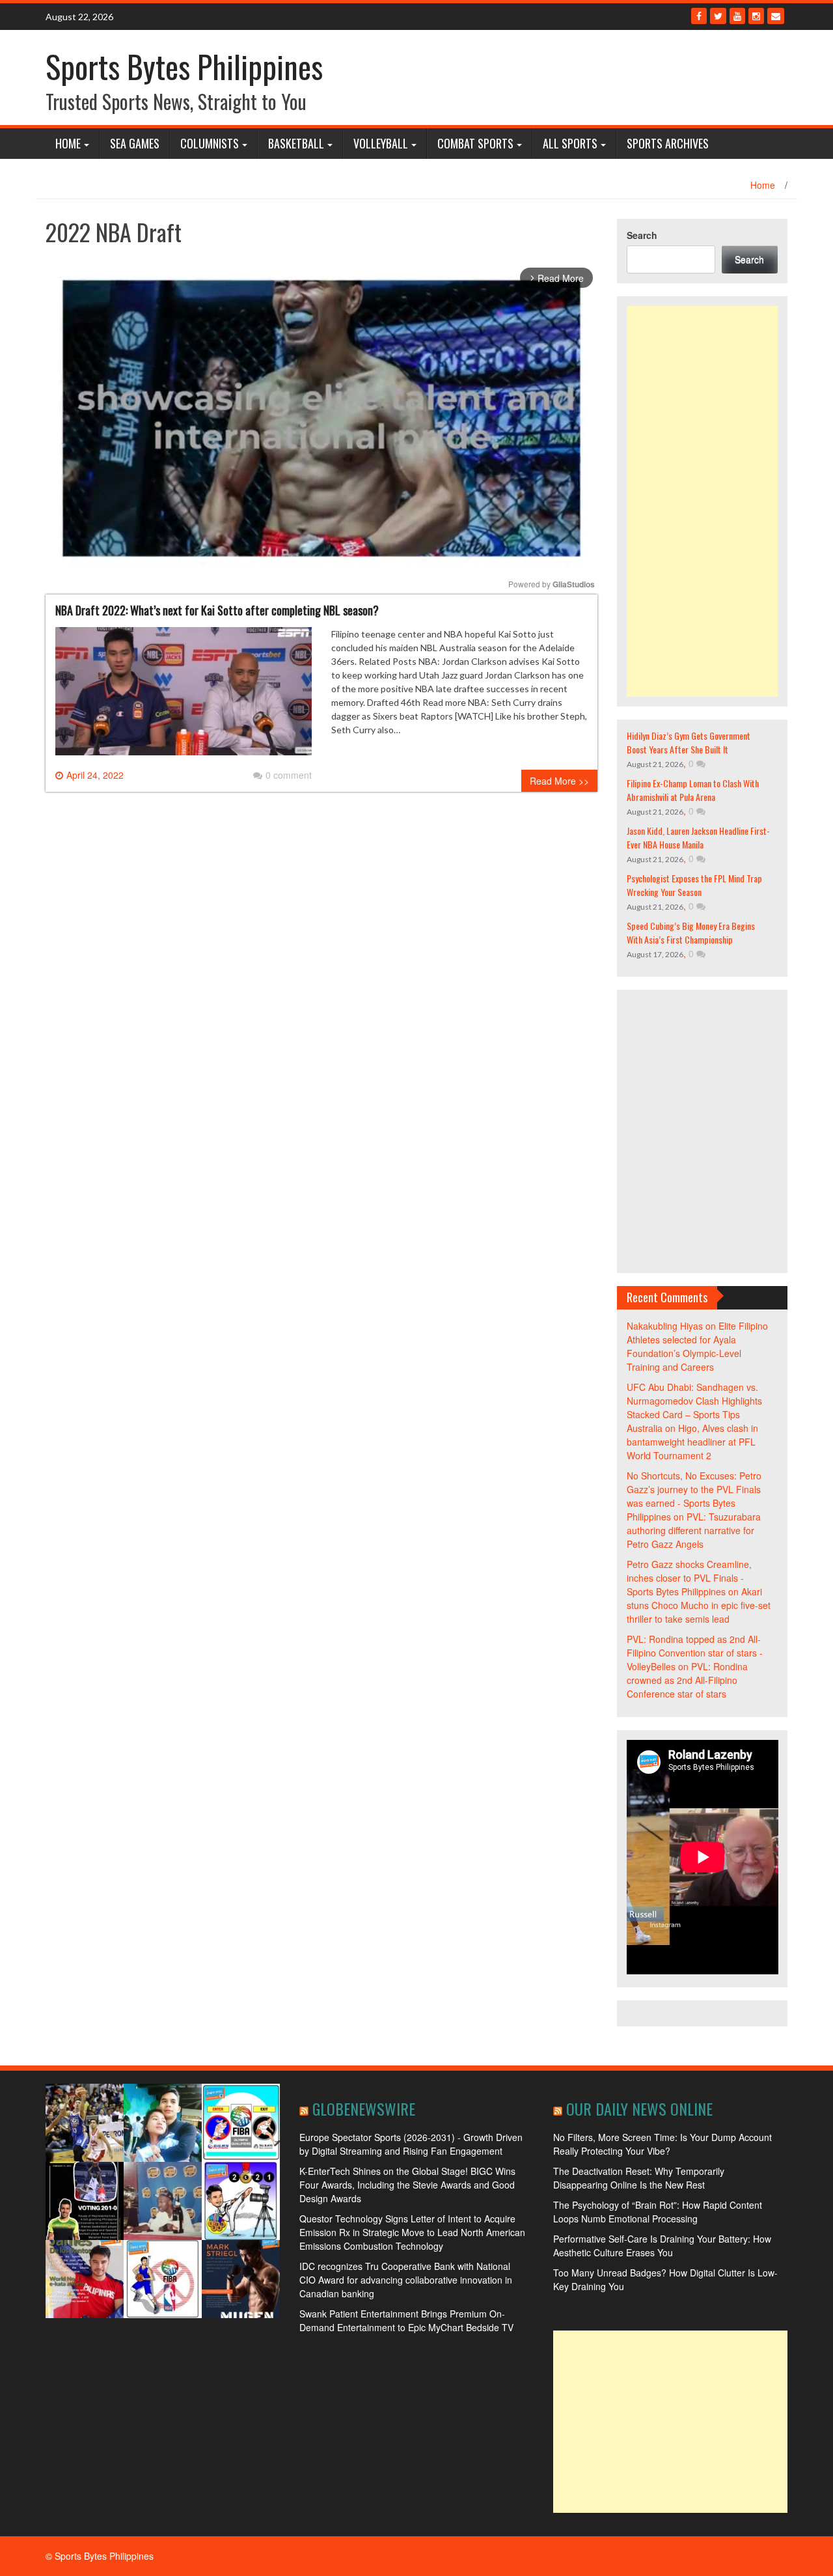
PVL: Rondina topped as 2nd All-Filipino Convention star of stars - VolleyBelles (695, 1653)
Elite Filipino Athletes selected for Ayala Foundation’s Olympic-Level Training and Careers (697, 1346)
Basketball (296, 143)
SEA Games (135, 143)
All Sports (570, 143)
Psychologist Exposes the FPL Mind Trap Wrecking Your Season (694, 885)
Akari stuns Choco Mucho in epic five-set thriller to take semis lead (699, 1605)
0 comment (289, 775)
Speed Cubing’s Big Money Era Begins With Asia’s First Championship (691, 932)
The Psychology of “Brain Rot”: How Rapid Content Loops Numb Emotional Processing (658, 2212)
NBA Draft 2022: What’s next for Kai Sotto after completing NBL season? (217, 610)
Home (68, 143)
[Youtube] (737, 16)
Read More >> (559, 781)
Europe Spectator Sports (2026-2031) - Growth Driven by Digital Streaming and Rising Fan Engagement (411, 2144)
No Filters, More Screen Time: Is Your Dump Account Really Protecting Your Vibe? (662, 2144)
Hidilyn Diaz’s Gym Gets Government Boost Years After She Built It (689, 742)
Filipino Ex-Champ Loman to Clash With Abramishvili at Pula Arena (693, 790)
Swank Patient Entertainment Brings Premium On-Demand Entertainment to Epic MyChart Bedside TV (406, 2320)
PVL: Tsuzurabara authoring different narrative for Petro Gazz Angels (694, 1530)
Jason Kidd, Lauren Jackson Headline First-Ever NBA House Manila (698, 837)
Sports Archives (668, 143)
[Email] (776, 16)
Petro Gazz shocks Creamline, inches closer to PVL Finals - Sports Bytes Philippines (689, 1578)
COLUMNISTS (210, 143)
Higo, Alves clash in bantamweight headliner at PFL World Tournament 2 (692, 1442)
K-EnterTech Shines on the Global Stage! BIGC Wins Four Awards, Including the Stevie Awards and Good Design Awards (407, 2185)
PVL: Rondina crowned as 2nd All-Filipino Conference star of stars (687, 1680)
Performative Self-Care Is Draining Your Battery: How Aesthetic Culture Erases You (662, 2246)
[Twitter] (718, 16)
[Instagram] (756, 16)
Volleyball (381, 143)
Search (642, 235)
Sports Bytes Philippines (184, 66)
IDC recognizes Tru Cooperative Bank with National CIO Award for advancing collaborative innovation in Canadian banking (406, 2280)
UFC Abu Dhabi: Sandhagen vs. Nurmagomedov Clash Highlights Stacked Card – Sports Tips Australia (694, 1407)
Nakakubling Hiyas (665, 1326)
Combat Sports (475, 143)
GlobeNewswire (364, 2108)
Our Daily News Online (639, 2108)
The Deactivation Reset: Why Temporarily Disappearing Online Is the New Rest (639, 2178)
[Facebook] (699, 16)
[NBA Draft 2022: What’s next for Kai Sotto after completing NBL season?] (184, 696)
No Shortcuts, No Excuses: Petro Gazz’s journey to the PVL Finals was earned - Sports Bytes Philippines (694, 1496)
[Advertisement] (703, 501)
